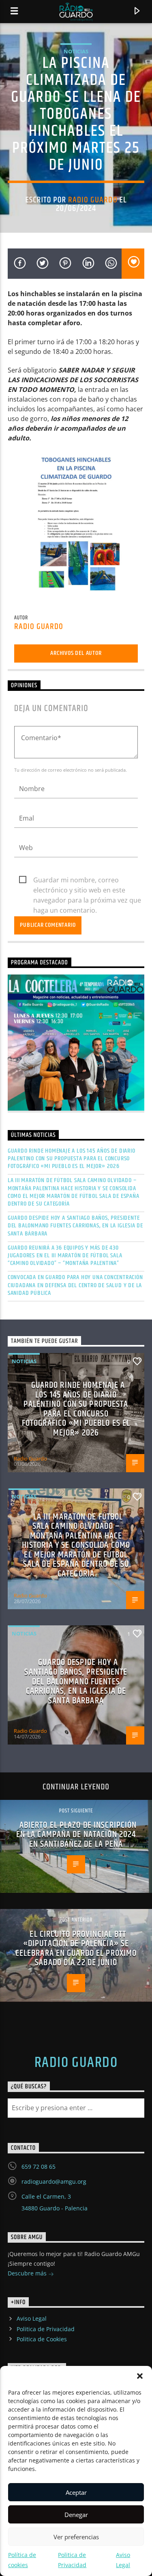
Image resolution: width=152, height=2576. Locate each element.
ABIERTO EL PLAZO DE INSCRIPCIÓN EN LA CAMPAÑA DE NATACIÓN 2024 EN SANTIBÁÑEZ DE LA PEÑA (77, 1835)
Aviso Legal (32, 2318)
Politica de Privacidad (46, 2329)
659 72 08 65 (39, 2167)
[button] (140, 2376)
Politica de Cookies (42, 2339)
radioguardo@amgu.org (54, 2181)
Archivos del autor (76, 653)
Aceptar (76, 2492)
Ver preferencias (76, 2537)
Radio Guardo (93, 200)
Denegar (76, 2515)
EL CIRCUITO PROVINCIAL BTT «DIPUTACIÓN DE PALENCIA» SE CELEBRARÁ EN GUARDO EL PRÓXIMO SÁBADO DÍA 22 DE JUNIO (76, 1949)
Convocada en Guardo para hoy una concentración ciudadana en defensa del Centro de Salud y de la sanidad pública (75, 1285)
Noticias (76, 51)
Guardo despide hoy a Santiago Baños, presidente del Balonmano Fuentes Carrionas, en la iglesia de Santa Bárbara (75, 1226)
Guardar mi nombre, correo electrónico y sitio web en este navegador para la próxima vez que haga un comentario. (87, 880)
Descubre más (28, 2273)
